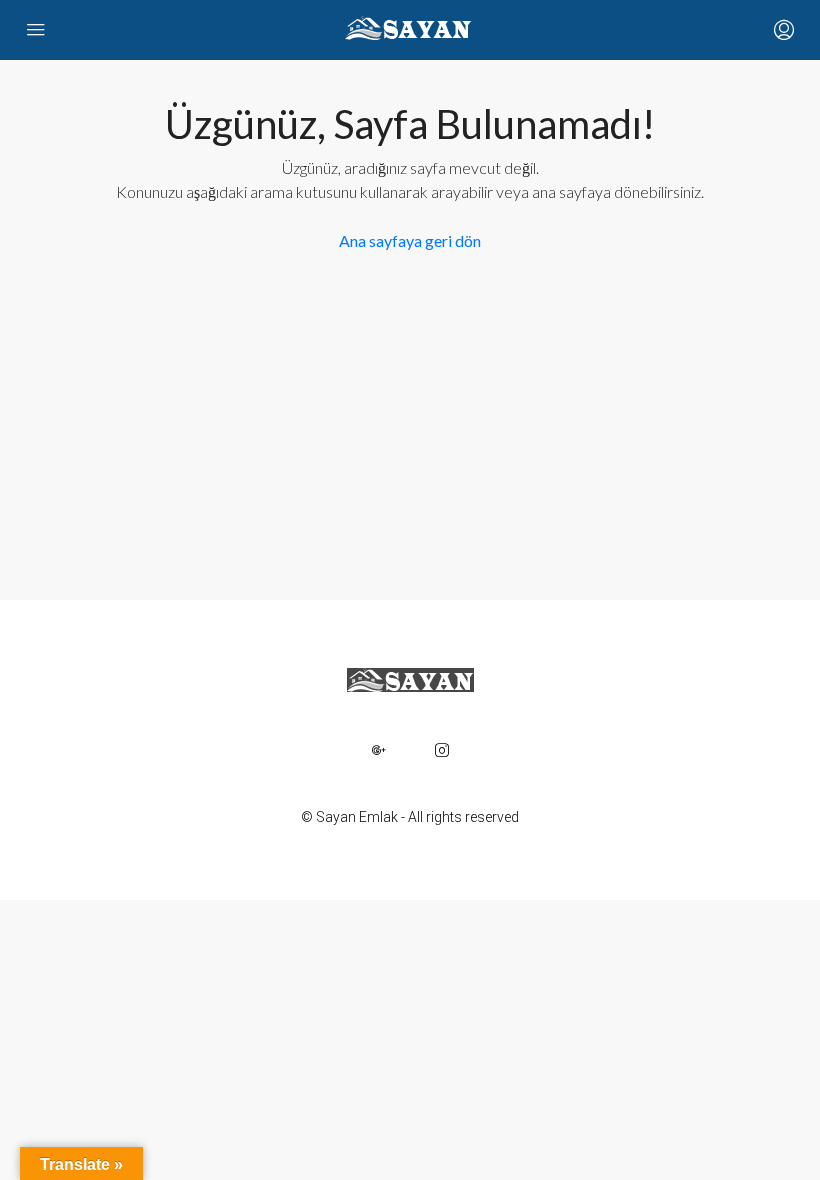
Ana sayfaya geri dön (410, 240)
